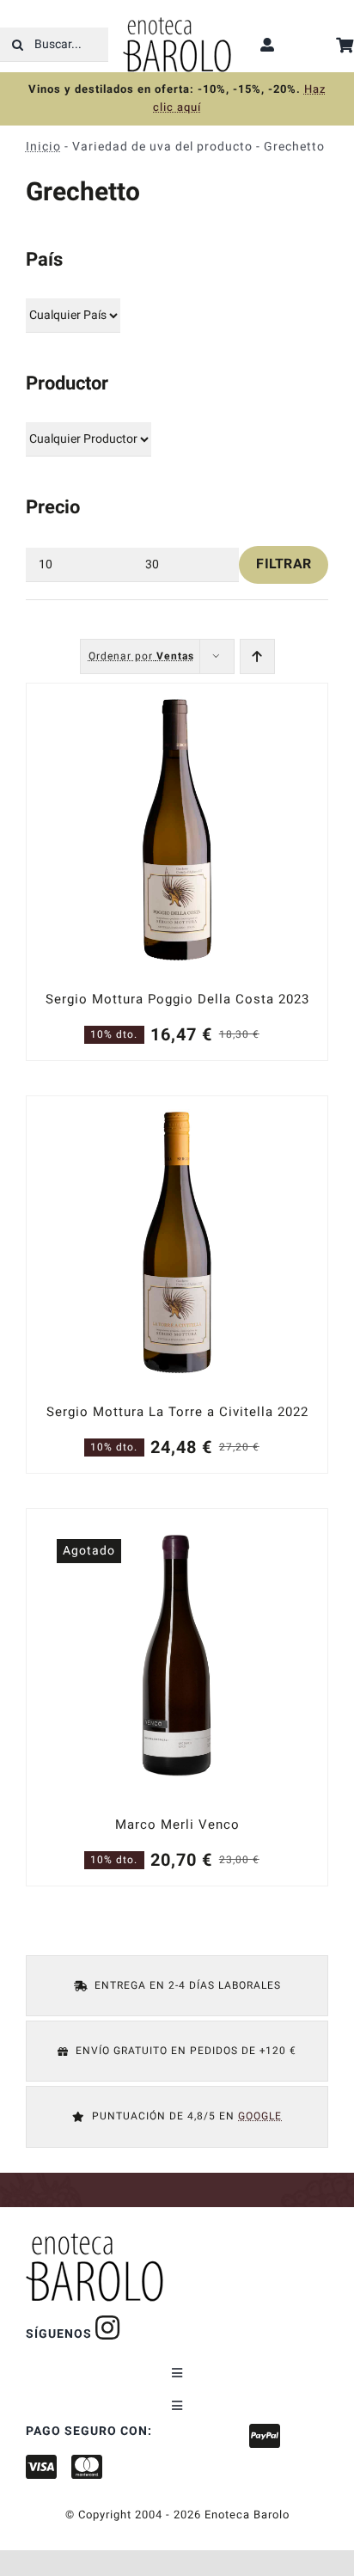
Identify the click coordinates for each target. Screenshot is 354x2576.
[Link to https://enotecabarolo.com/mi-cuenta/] (268, 45)
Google (260, 2116)
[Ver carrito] (345, 45)
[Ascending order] (257, 656)
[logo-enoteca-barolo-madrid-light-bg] (177, 23)
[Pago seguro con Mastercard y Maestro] (108, 2328)
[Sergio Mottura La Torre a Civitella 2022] (177, 1285)
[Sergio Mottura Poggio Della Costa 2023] (177, 872)
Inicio (43, 147)
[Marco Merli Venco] (177, 1697)
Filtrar (284, 564)
